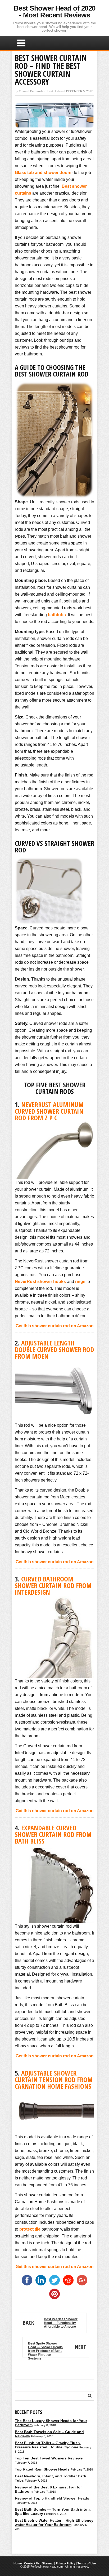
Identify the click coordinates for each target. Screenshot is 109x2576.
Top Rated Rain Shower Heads (42, 2469)
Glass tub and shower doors (43, 173)
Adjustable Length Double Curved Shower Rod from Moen (54, 1349)
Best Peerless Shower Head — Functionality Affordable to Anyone (50, 2323)
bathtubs (57, 615)
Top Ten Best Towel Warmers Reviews (49, 2458)
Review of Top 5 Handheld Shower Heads (52, 2498)
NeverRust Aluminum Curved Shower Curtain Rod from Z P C (49, 1111)
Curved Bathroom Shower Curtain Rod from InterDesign (53, 1585)
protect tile (30, 2229)
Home (18, 2563)
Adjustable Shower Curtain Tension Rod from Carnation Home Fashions (54, 2080)
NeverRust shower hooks (40, 1282)
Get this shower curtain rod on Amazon (55, 1326)
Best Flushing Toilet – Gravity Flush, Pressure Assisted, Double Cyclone (48, 2445)
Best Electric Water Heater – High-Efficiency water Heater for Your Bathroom (54, 2522)
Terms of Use (87, 2563)
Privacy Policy (65, 2563)
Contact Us (32, 2563)
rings (80, 1282)
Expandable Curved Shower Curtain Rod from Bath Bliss (53, 1834)
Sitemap (48, 2563)
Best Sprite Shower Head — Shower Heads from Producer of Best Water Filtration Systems (57, 2349)
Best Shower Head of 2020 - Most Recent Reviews (55, 12)
